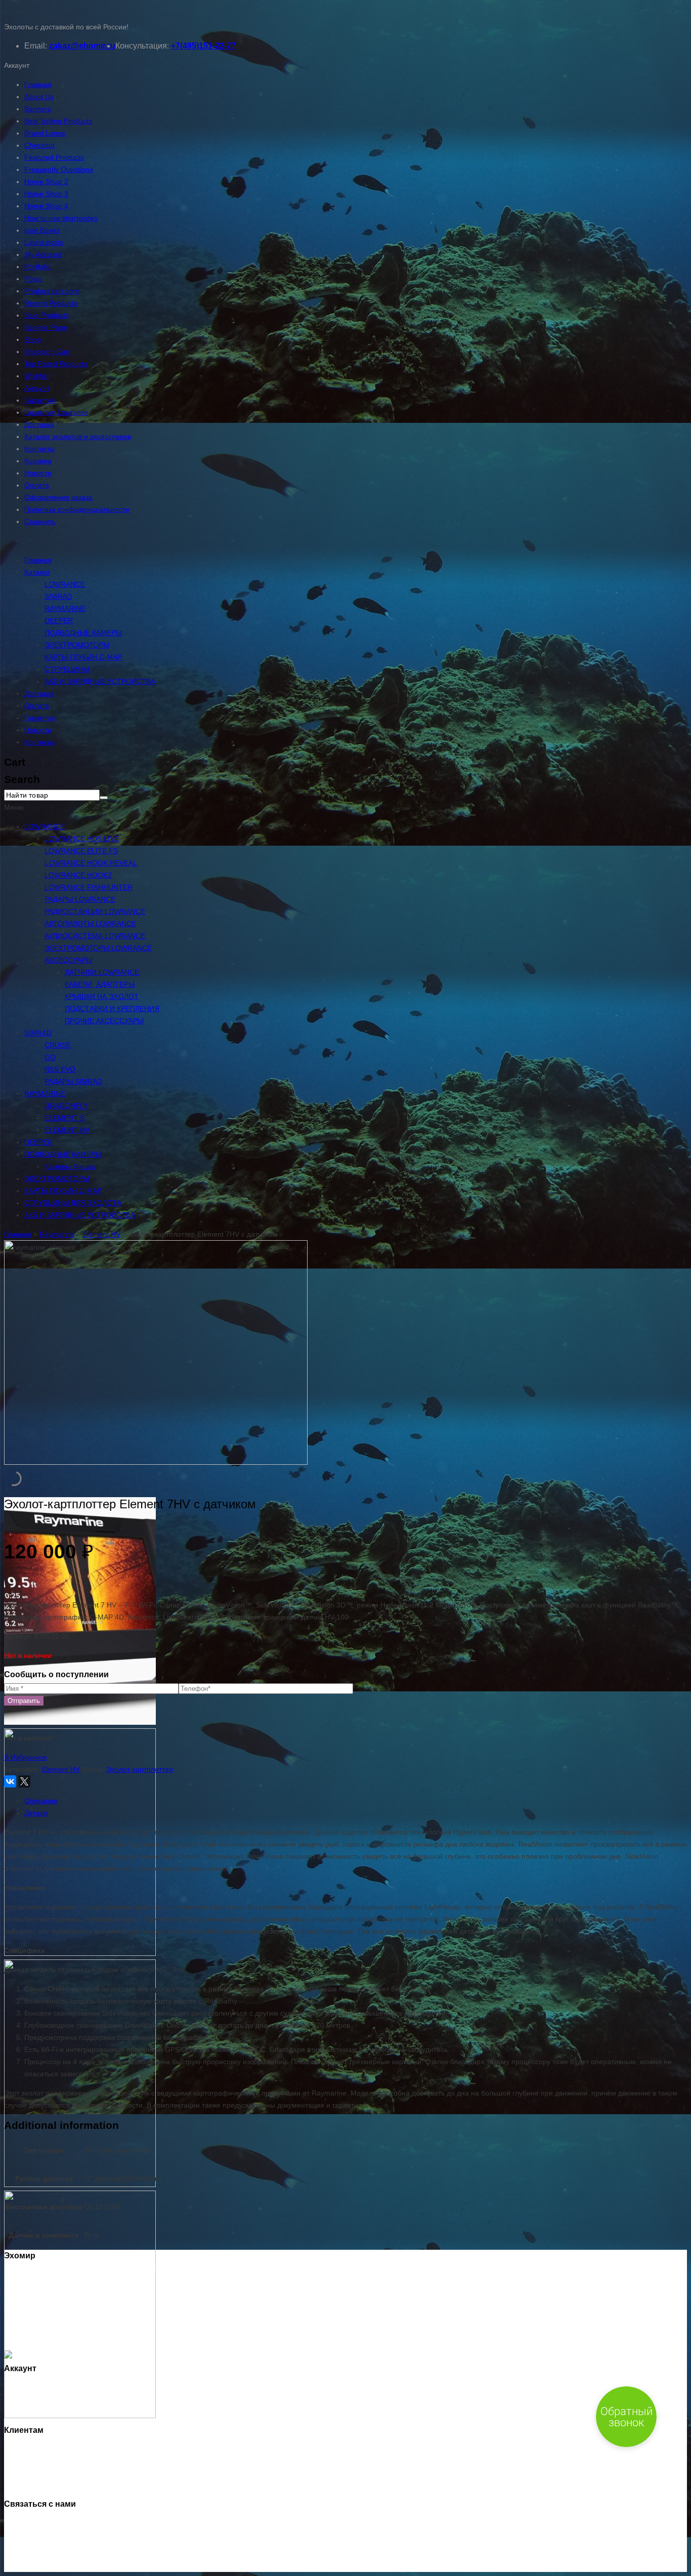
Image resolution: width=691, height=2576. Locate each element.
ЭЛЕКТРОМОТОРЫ (77, 645)
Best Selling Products (58, 121)
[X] (24, 1781)
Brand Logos (45, 133)
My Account (43, 254)
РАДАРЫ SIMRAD (73, 1081)
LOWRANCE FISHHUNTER (89, 887)
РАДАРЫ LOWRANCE (80, 899)
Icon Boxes (42, 230)
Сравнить (40, 521)
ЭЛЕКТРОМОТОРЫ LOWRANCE (98, 948)
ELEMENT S (64, 1118)
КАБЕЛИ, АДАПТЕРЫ (100, 984)
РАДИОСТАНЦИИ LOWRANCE (95, 911)
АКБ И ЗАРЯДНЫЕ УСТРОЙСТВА (100, 681)
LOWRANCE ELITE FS (81, 851)
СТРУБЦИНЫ (67, 669)
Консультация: (142, 46)
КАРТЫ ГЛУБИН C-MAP (83, 657)
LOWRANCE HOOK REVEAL (91, 863)
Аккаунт (37, 388)
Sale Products (47, 315)
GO (50, 1057)
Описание (41, 1801)
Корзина (38, 461)
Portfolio (37, 267)
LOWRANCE (65, 584)
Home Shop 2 (46, 182)
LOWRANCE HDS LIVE (82, 839)
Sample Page (46, 327)
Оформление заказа (58, 497)
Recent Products (51, 303)
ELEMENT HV (67, 1130)
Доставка (39, 424)
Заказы (36, 2399)
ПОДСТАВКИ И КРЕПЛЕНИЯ (112, 1009)
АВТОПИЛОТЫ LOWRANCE (90, 924)
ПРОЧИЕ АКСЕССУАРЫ (104, 1021)
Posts (33, 279)
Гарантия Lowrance (56, 412)
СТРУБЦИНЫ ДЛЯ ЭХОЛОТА (73, 1203)
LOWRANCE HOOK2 (78, 875)
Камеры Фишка (70, 1166)
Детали (36, 1813)
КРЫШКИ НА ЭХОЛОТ (102, 996)
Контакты (39, 449)
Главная (38, 84)
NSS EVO (60, 1069)
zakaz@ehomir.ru (82, 46)
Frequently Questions (59, 169)
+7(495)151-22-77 (203, 46)
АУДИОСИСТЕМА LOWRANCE (95, 936)
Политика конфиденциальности (77, 509)
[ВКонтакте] (10, 1781)
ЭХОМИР (55, 2566)
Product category (52, 291)
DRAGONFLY (66, 1106)
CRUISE (58, 1045)
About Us (39, 97)
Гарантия (40, 400)
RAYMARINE (65, 608)
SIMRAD (58, 596)
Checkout (39, 145)
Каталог (37, 572)
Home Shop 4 (46, 206)
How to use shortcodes (61, 218)
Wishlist (36, 376)
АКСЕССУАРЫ (68, 960)
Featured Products (54, 157)
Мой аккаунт (45, 2387)
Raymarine (57, 1234)
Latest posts (44, 242)
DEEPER (59, 621)
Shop (33, 339)
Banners (38, 109)
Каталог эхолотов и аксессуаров (78, 436)
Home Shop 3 (46, 194)
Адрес (34, 2411)
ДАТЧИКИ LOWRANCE (102, 972)
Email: (36, 46)
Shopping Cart (47, 352)
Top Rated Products (56, 364)
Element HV (101, 1234)
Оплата (37, 485)
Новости (38, 473)
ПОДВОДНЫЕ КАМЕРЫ (83, 633)
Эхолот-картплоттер (140, 1769)
